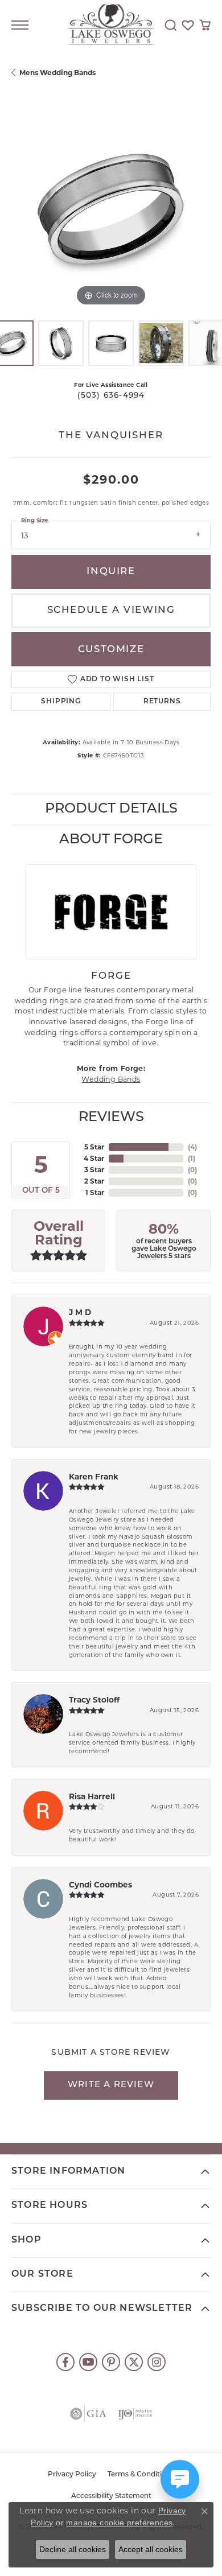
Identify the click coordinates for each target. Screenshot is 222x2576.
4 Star (94, 1158)
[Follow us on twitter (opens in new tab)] (134, 2362)
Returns (162, 702)
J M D (80, 1312)
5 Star (94, 1147)
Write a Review (111, 2085)
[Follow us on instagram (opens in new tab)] (157, 2362)
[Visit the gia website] (88, 2414)
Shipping (61, 702)
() (192, 1147)
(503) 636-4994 (111, 396)
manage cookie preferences (119, 2523)
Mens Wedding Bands (57, 73)
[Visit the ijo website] (135, 2414)
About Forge (111, 840)
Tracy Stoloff (94, 1700)
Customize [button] (111, 650)
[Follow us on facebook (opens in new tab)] (65, 2362)
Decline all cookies (73, 2549)
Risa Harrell (92, 1796)
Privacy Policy (72, 2475)
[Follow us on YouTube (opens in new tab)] (88, 2362)
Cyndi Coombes (100, 1885)
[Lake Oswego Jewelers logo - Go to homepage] (111, 25)
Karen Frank (94, 1477)
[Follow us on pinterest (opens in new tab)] (111, 2362)
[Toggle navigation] (20, 25)
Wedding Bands (111, 1079)
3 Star (94, 1170)
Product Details (111, 809)
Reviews (111, 1118)
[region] (111, 209)
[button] (171, 25)
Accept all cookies (151, 2549)
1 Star (95, 1192)
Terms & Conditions (141, 2475)
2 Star (94, 1181)
